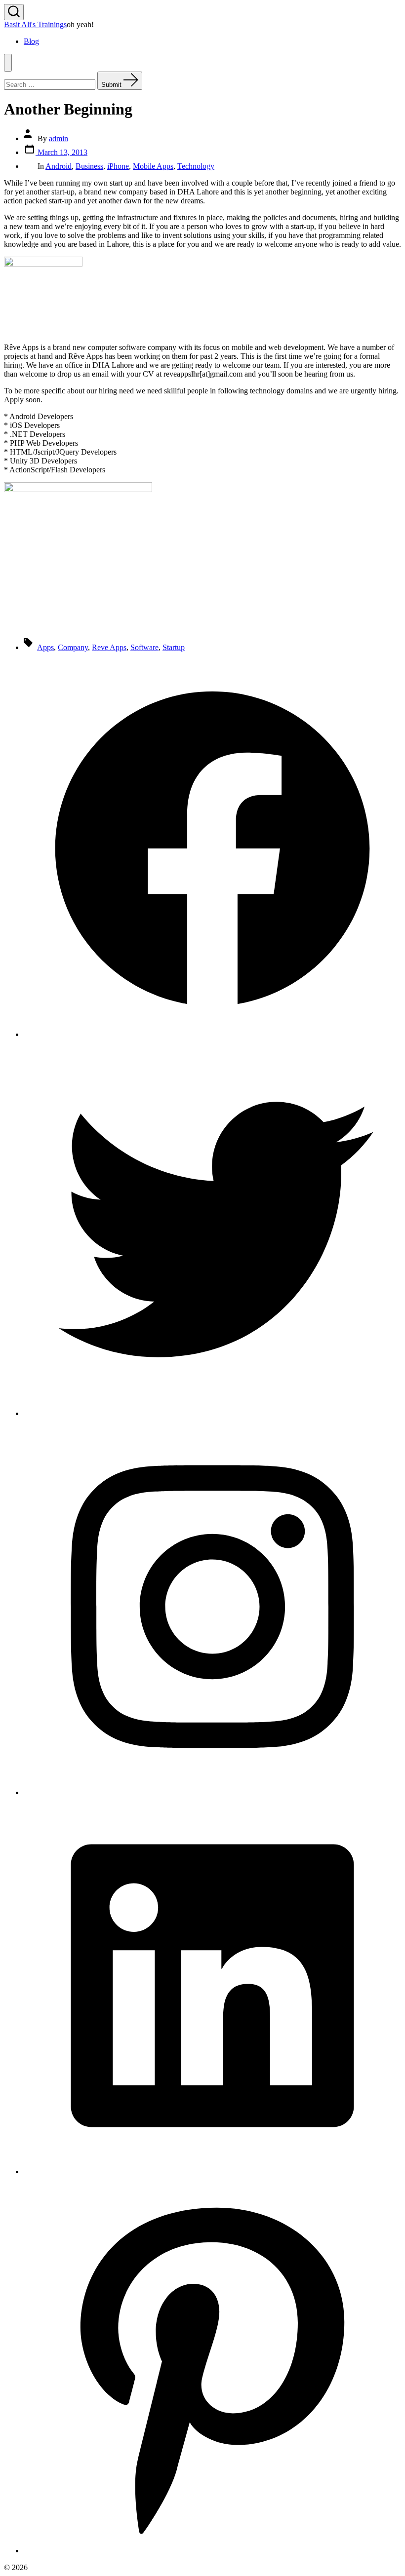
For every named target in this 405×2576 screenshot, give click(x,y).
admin (59, 138)
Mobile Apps (153, 166)
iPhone (118, 166)
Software (144, 647)
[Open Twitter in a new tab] (212, 1413)
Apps (45, 647)
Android (59, 166)
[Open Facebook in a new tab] (212, 1034)
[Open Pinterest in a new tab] (212, 2551)
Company (73, 647)
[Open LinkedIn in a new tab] (212, 2172)
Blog (31, 41)
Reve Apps (109, 647)
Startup (174, 647)
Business (89, 166)
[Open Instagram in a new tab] (212, 1792)
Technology (196, 166)
